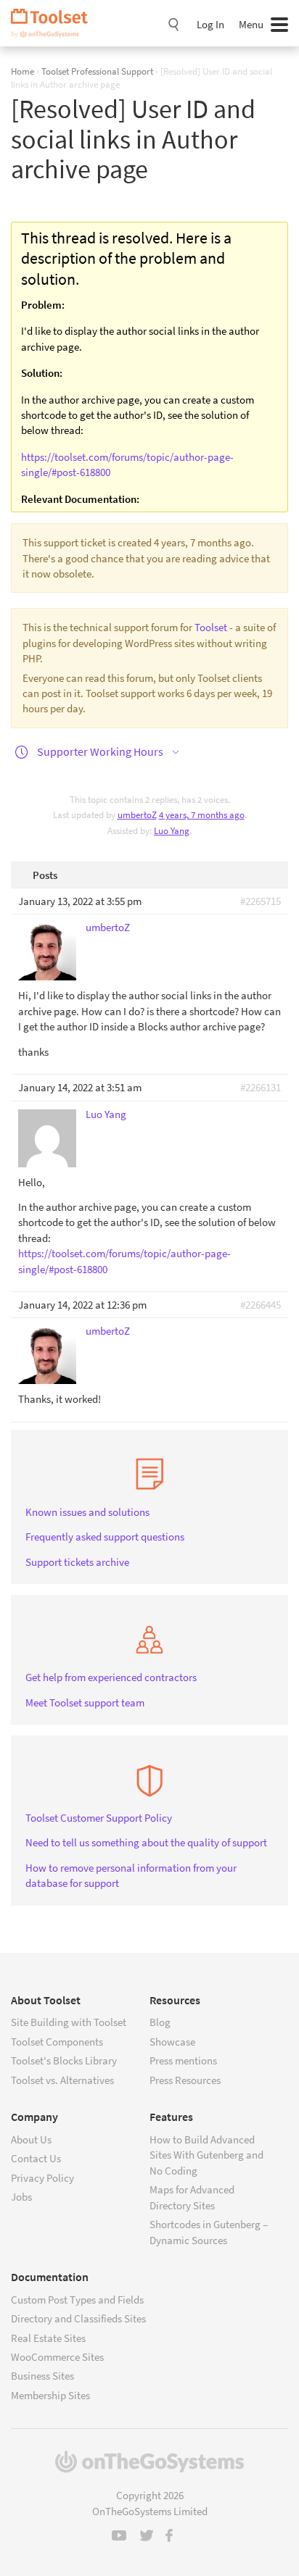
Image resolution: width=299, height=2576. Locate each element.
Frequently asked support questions (105, 1537)
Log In (210, 24)
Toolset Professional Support (97, 71)
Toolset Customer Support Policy (99, 1818)
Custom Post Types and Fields (77, 2300)
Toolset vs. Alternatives (62, 2080)
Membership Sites (50, 2395)
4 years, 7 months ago (202, 815)
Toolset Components (57, 2042)
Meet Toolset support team (85, 1702)
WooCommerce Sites (57, 2357)
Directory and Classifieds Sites (78, 2318)
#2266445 (261, 1305)
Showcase (172, 2042)
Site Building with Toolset (69, 2022)
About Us (31, 2139)
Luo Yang (172, 831)
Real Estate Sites (48, 2338)
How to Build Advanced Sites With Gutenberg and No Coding (206, 2155)
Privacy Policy (42, 2178)
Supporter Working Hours (100, 751)
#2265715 (261, 901)
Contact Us (36, 2158)
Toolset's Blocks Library (64, 2060)
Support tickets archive (77, 1562)
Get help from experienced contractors (111, 1677)
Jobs (21, 2197)
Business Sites (42, 2376)
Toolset (54, 23)
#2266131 (261, 1087)
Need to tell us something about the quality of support (146, 1842)
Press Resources (185, 2080)
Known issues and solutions (87, 1512)
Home (22, 71)
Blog (160, 2022)
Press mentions (183, 2060)
